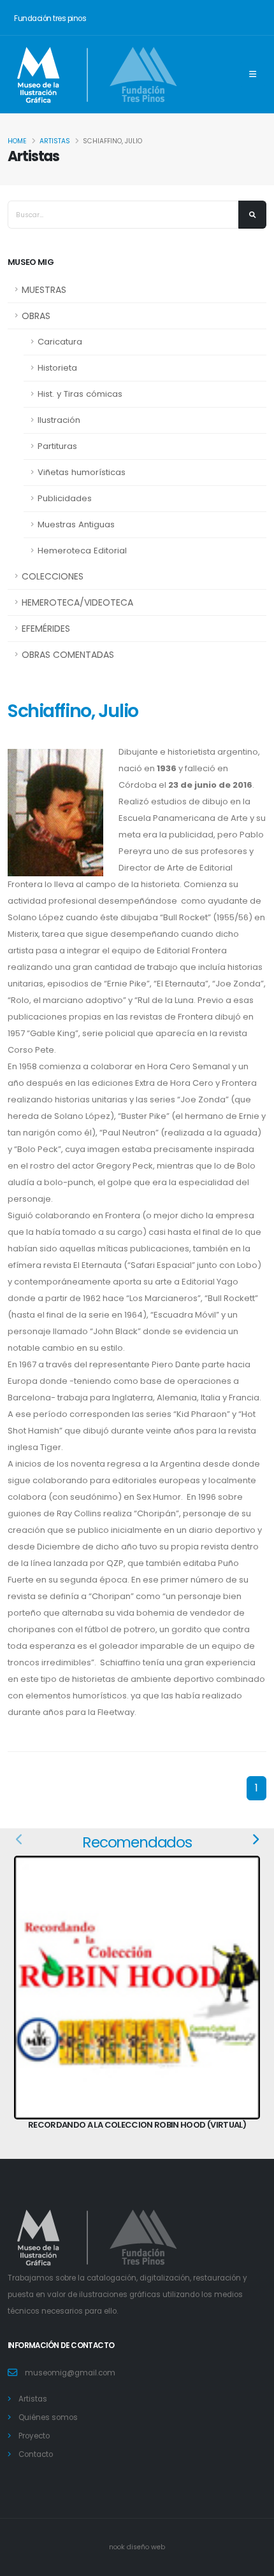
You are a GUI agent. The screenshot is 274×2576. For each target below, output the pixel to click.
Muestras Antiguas (76, 524)
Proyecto (34, 2436)
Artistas (55, 141)
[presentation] (20, 1840)
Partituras (57, 446)
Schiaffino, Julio (73, 711)
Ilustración (59, 420)
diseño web (146, 2547)
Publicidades (65, 498)
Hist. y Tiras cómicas (80, 394)
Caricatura (60, 342)
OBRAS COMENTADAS (68, 655)
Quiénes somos (48, 2417)
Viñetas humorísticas (82, 472)
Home (17, 141)
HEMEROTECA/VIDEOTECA (77, 602)
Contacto (36, 2454)
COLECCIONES (53, 576)
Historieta (57, 368)
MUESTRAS (44, 290)
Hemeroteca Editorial (82, 551)
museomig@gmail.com (70, 2373)
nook (118, 2547)
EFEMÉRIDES (46, 629)
